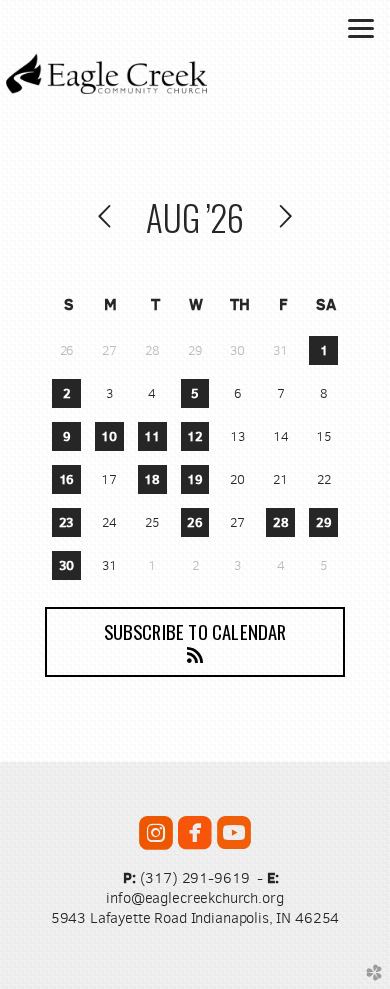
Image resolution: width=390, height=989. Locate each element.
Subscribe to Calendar (195, 631)
